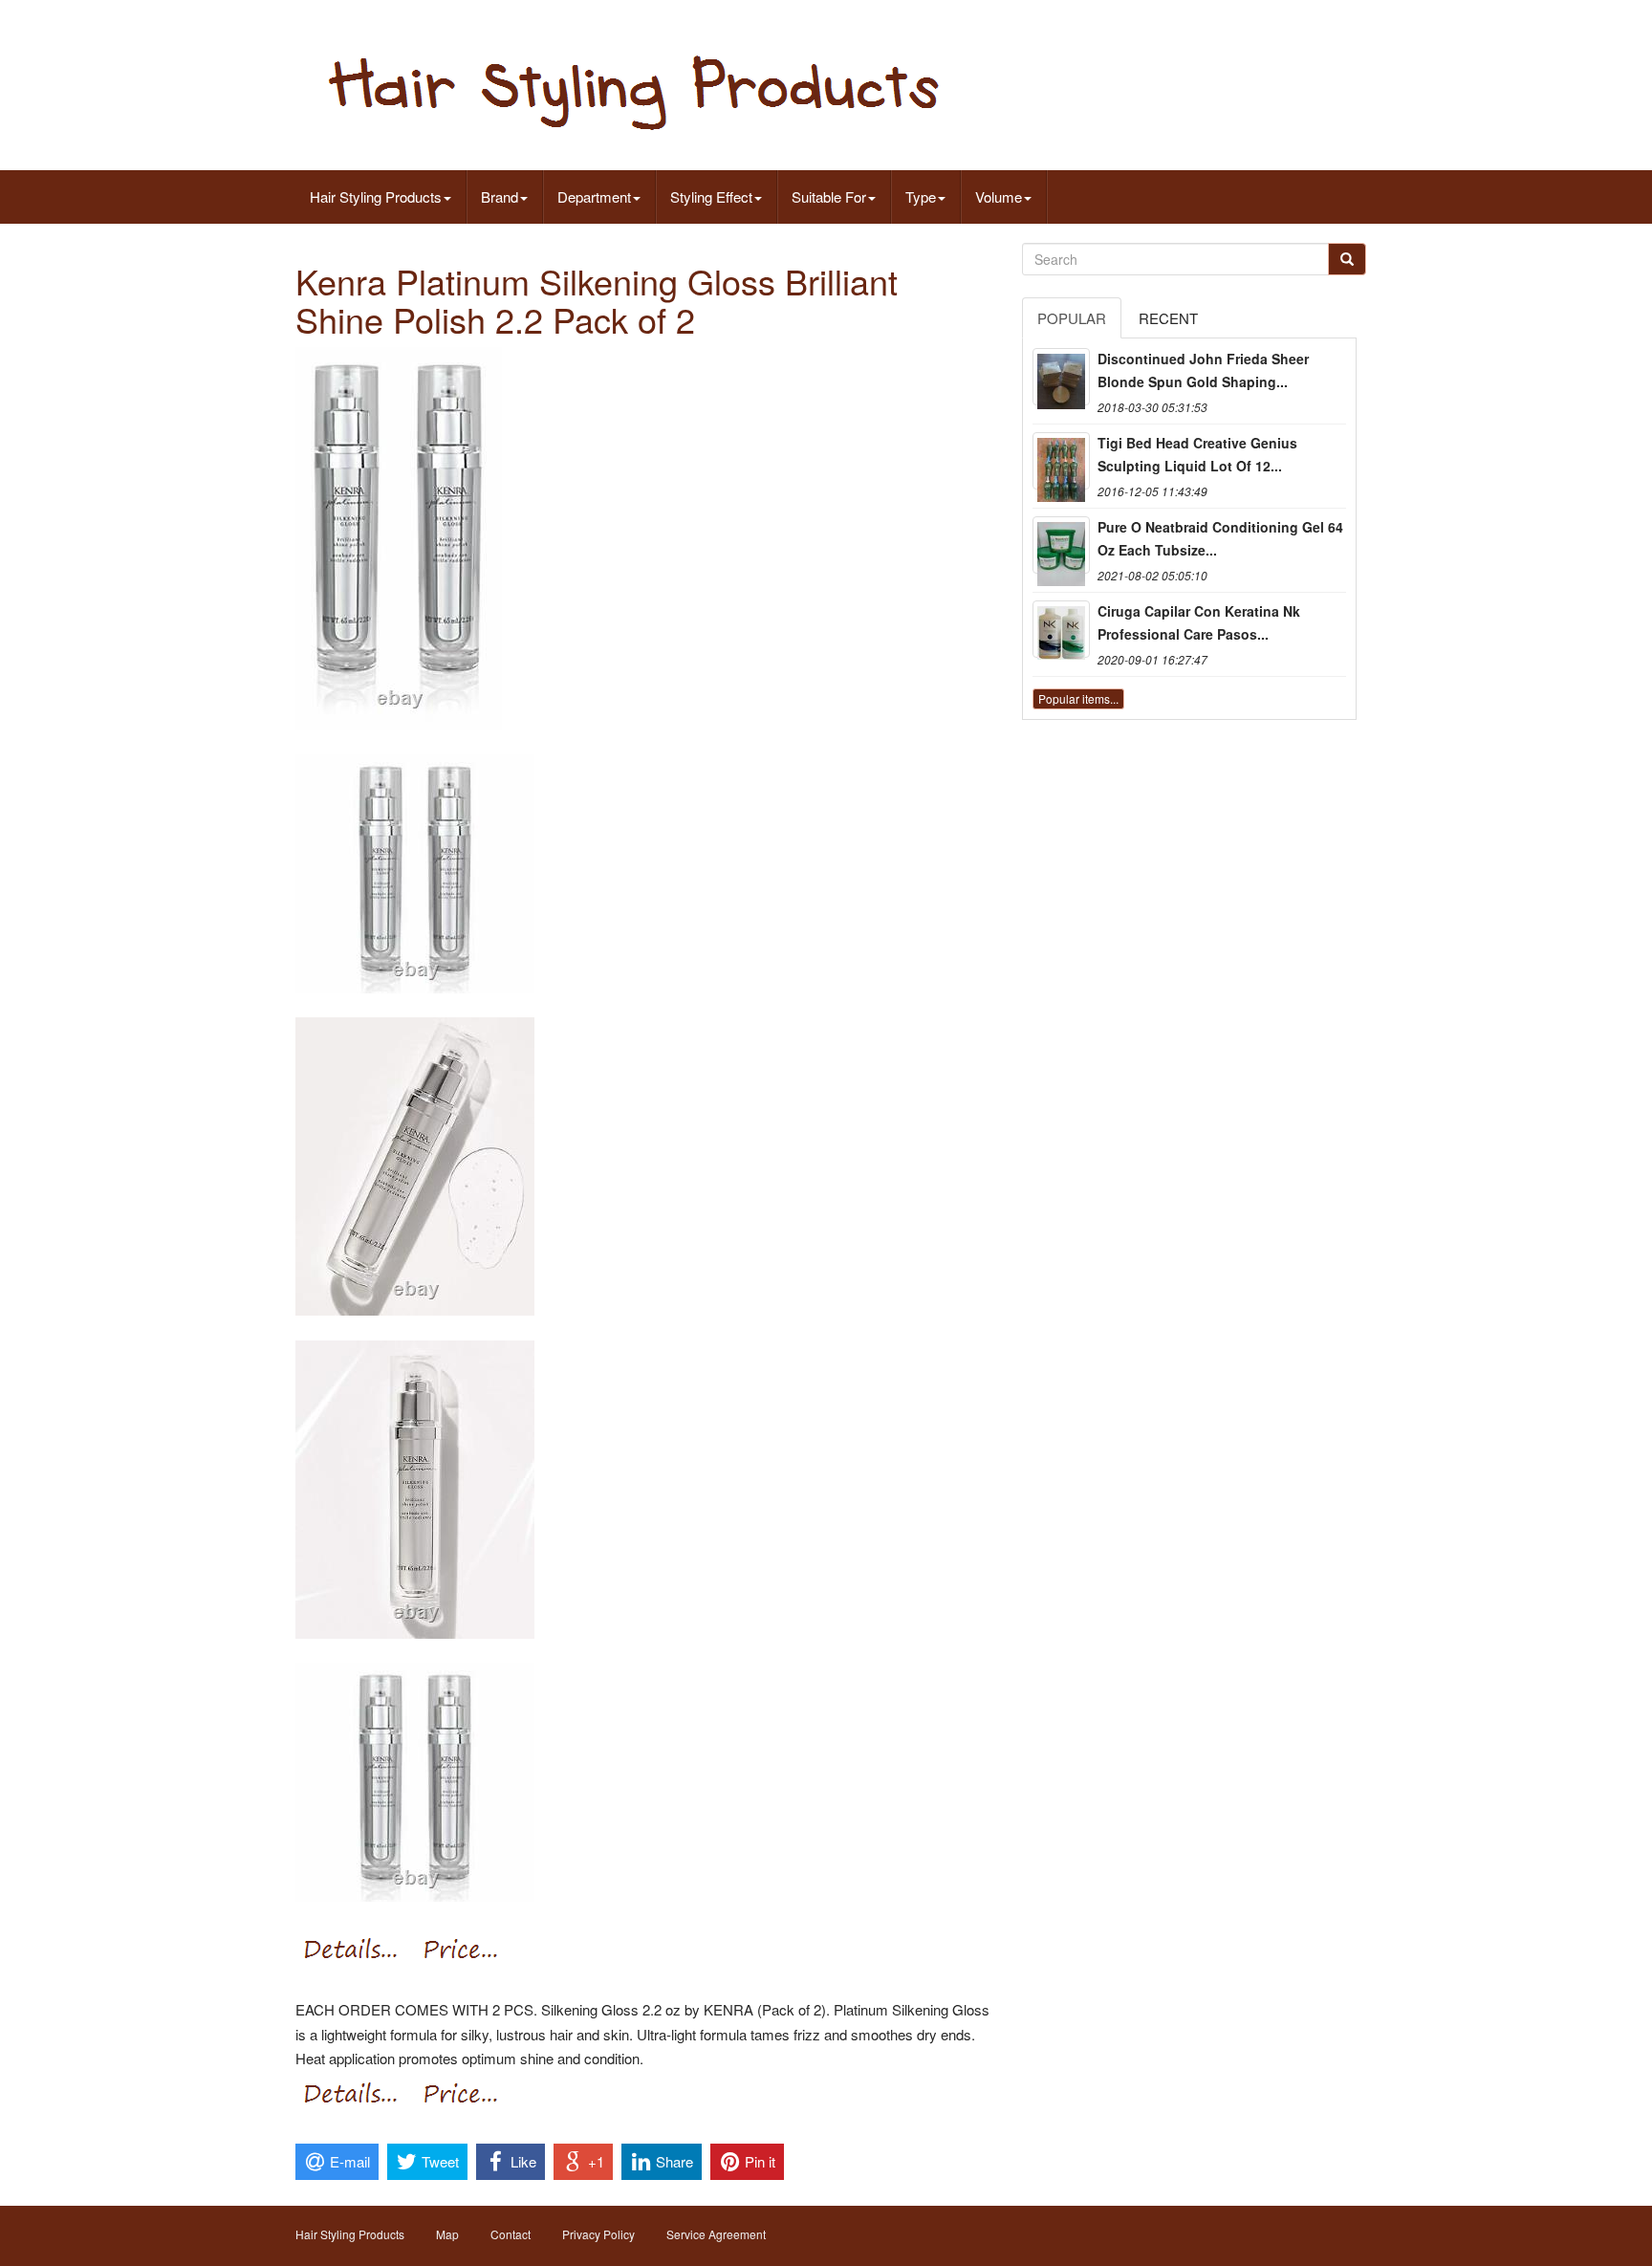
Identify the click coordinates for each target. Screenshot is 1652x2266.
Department (594, 196)
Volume (999, 196)
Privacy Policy (598, 2234)
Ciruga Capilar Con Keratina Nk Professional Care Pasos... (1199, 622)
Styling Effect (711, 196)
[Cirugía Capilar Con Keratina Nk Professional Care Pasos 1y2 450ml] (1061, 629)
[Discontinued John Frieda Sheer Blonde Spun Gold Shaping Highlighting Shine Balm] (1061, 377)
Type (921, 196)
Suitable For (829, 196)
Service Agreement (716, 2234)
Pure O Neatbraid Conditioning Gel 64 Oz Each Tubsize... (1220, 538)
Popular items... (1078, 698)
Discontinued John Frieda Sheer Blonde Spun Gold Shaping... (1203, 370)
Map (447, 2234)
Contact (511, 2234)
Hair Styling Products (376, 196)
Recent (1168, 318)
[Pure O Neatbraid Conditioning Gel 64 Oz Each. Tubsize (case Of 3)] (1061, 545)
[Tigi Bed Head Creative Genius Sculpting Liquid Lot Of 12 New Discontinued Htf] (1061, 461)
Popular (1072, 318)
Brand (500, 196)
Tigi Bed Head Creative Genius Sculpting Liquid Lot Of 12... (1197, 454)
